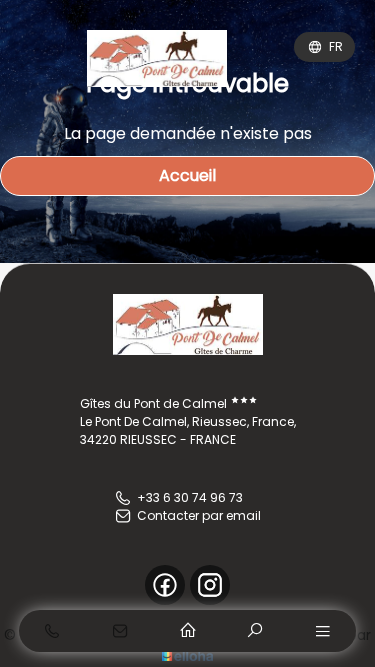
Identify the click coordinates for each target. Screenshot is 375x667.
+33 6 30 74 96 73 (190, 497)
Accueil (187, 175)
